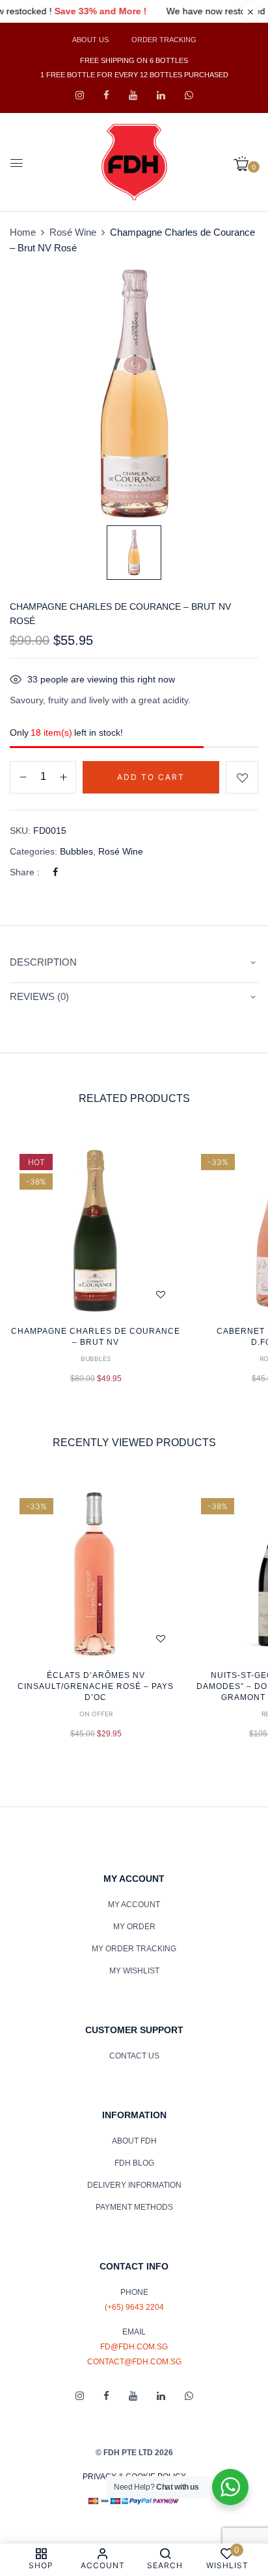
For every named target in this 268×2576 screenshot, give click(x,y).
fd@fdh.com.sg (134, 2347)
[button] (246, 164)
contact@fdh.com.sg (134, 2362)
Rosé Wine (73, 232)
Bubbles (76, 851)
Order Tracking (164, 40)
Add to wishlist (242, 777)
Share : (25, 872)
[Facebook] (55, 872)
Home (23, 232)
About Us (90, 40)
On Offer (96, 1714)
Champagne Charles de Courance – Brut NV (96, 1337)
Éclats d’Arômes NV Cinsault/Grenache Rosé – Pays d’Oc (96, 1686)
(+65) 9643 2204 (134, 2307)
